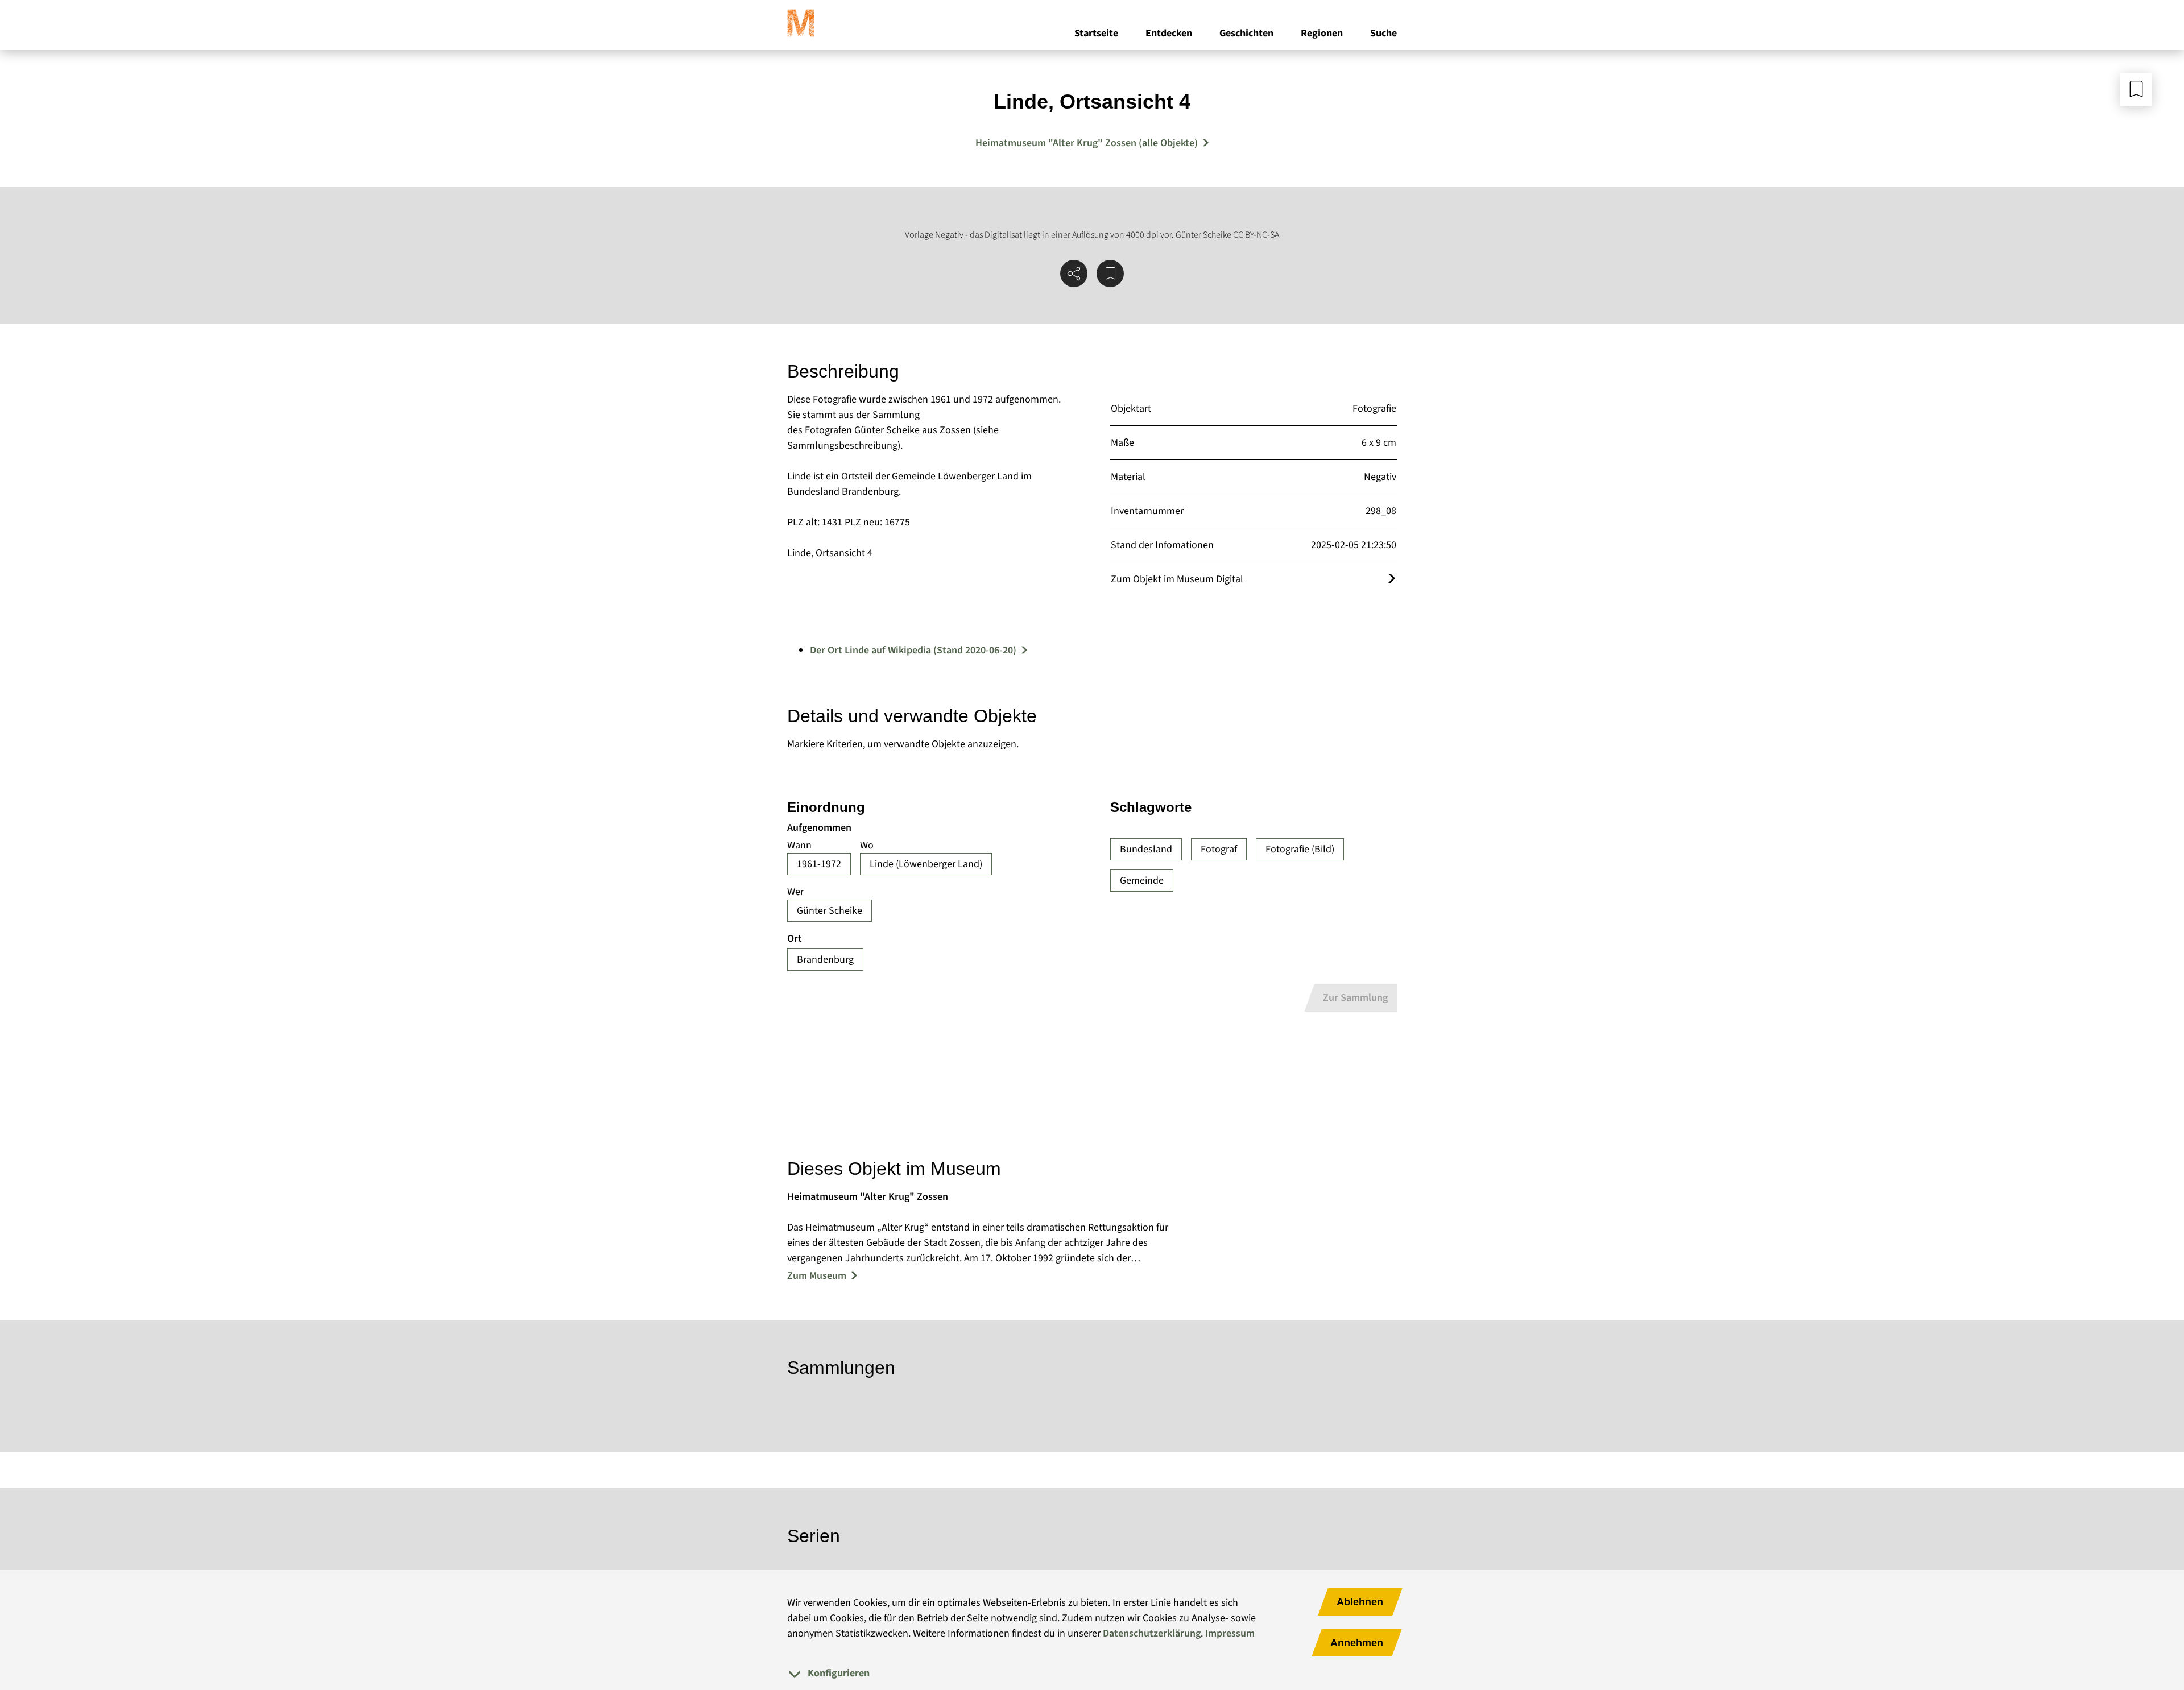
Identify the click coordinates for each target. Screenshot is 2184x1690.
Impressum (1230, 1633)
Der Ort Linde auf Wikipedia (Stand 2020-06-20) (913, 650)
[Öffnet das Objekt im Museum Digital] (1392, 579)
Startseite (1096, 33)
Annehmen (1357, 1643)
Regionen (1322, 33)
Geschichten (1246, 33)
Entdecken (1169, 33)
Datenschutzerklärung (1152, 1633)
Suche (1383, 33)
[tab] (1092, 1673)
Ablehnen (1360, 1602)
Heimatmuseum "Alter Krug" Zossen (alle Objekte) (1087, 143)
